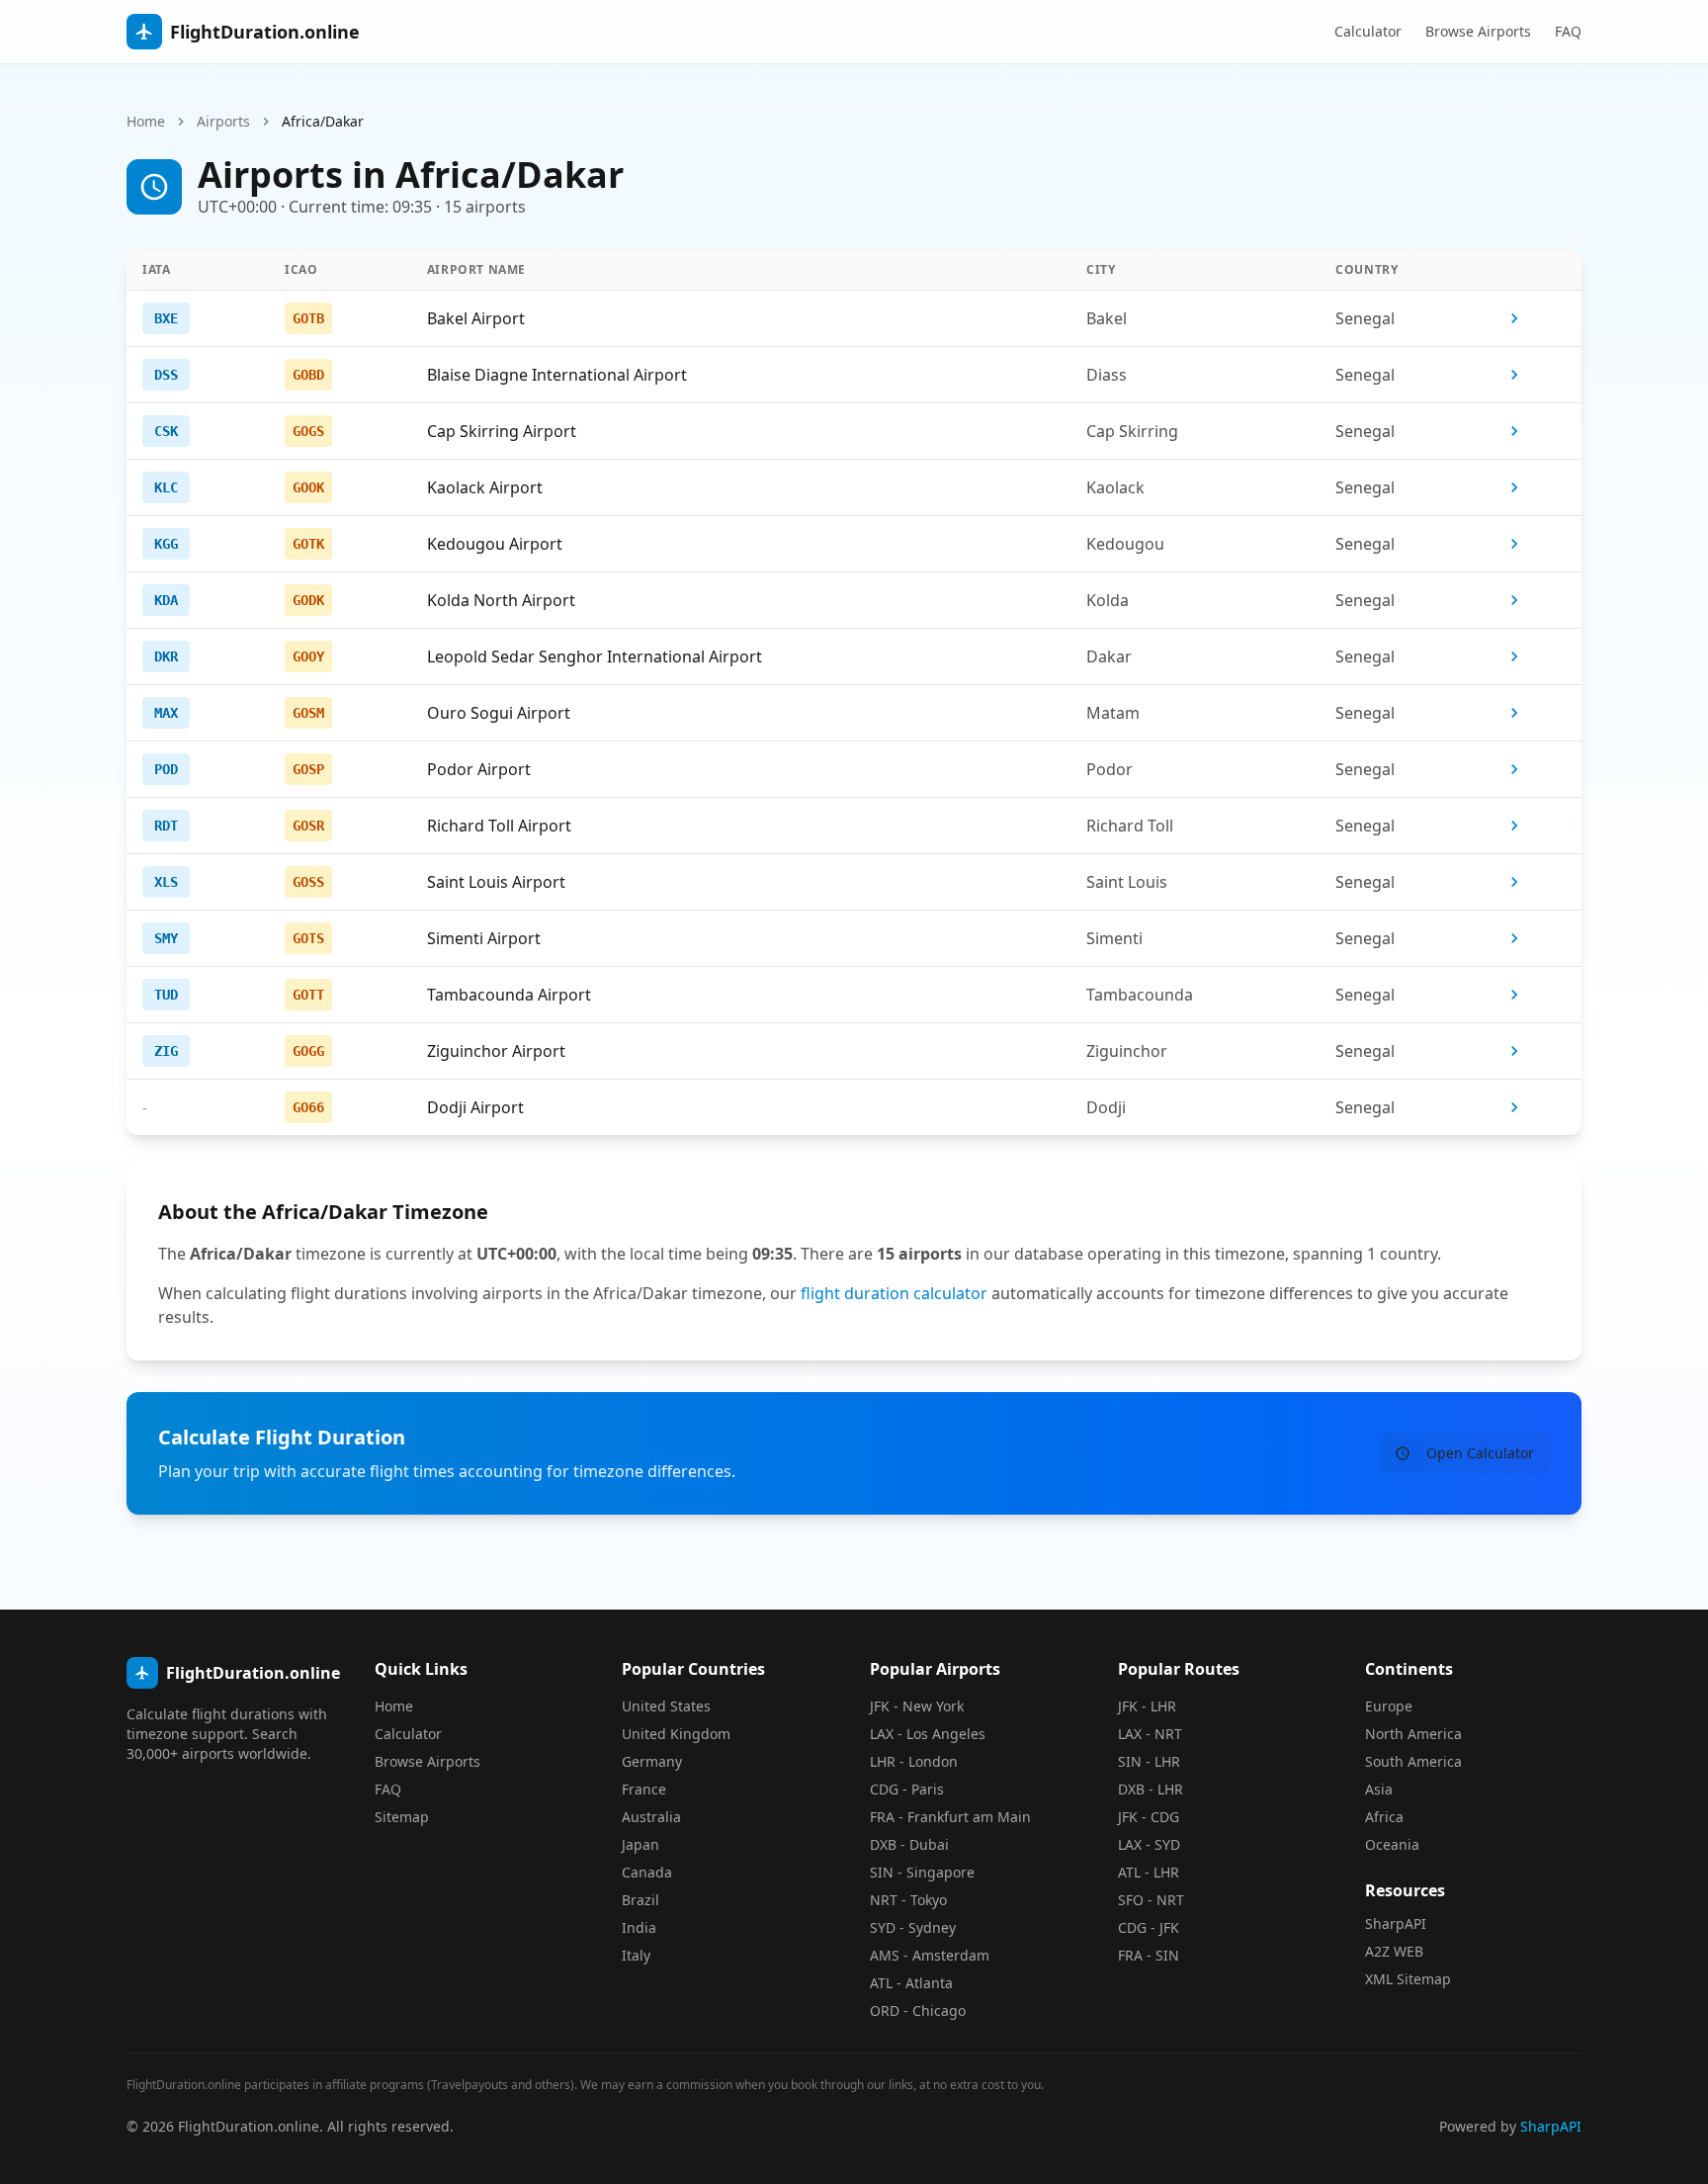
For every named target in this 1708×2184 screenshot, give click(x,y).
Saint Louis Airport (496, 882)
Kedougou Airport (495, 544)
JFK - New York (917, 1706)
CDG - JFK (1149, 1927)
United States (666, 1706)
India (639, 1927)
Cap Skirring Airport (502, 431)
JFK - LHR (1147, 1706)
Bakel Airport (476, 318)
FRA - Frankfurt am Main (950, 1817)
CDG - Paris (907, 1789)
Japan (640, 1844)
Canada (647, 1872)
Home (146, 121)
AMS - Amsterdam (930, 1955)
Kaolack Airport (485, 487)
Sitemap (402, 1817)
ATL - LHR (1149, 1872)
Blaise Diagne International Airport (557, 375)
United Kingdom (676, 1734)
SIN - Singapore (922, 1872)
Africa (1384, 1817)
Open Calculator (1480, 1453)
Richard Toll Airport (499, 826)
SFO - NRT (1151, 1900)
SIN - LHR (1149, 1761)
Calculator (1368, 31)
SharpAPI (1396, 1923)
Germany (652, 1761)
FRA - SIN (1149, 1955)
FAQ (1568, 31)
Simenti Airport (484, 938)
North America (1413, 1734)
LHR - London (914, 1761)
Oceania (1392, 1844)
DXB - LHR (1151, 1789)
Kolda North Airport (501, 600)
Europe (1389, 1706)
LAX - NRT (1150, 1734)
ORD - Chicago (918, 2010)
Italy (636, 1955)
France (644, 1789)
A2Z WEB (1394, 1951)
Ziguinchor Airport (496, 1051)
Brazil (640, 1900)
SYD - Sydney (913, 1927)
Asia (1379, 1789)
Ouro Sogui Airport (499, 713)
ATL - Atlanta (911, 1983)
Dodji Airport (475, 1107)
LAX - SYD (1149, 1844)
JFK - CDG (1149, 1817)
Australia (651, 1817)
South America (1413, 1761)
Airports (223, 121)
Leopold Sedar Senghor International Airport (595, 656)
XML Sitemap (1408, 1979)
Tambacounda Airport (509, 995)
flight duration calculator (894, 1293)
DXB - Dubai (909, 1844)
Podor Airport (479, 769)
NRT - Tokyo (908, 1900)
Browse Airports (1478, 31)
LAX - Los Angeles (928, 1734)
